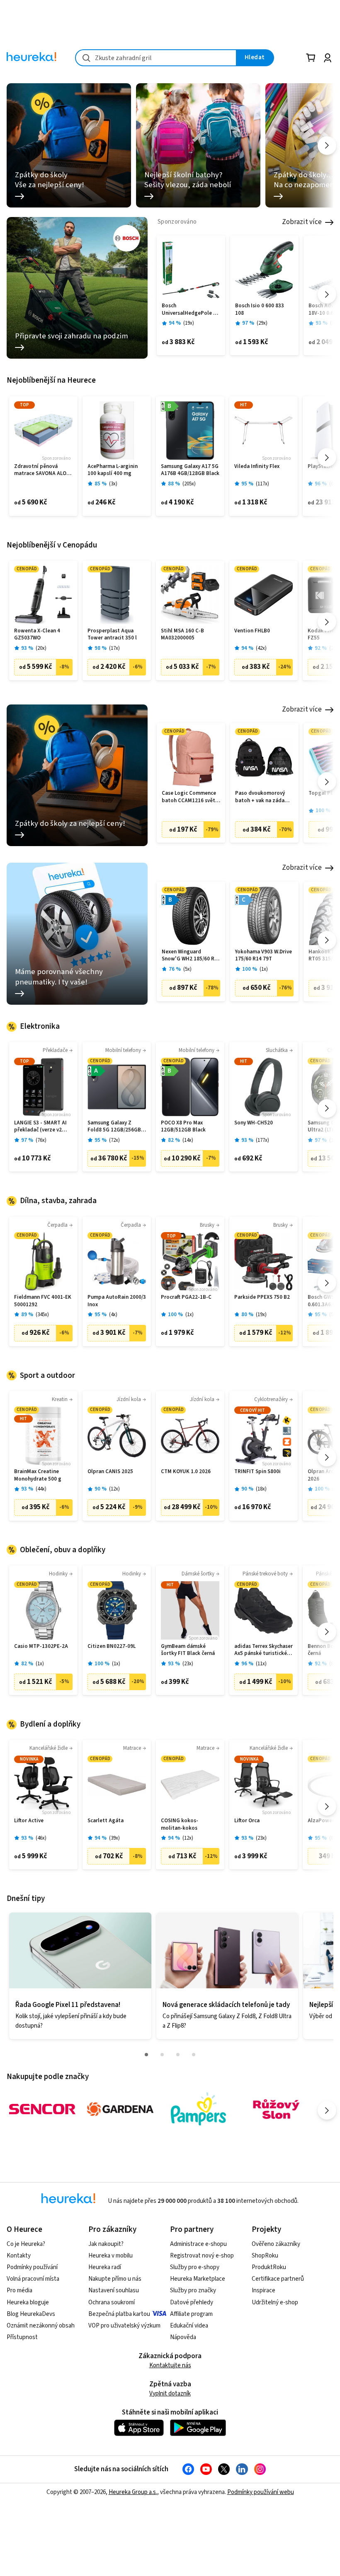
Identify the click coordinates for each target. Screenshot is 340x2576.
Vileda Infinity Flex (257, 467)
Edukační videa (189, 2326)
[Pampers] (198, 2109)
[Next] (327, 146)
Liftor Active (29, 1821)
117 (262, 484)
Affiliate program (191, 2314)
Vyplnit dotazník (170, 2394)
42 (261, 648)
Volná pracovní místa (33, 2279)
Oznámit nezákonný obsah (41, 2326)
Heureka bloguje (28, 2302)
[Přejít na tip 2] (162, 2055)
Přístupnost (22, 2337)
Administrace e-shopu (198, 2244)
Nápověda (183, 2337)
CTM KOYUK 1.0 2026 (186, 1472)
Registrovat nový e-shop (202, 2256)
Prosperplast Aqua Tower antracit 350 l (112, 635)
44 (41, 1489)
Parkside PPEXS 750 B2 (262, 1297)
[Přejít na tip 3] (178, 2055)
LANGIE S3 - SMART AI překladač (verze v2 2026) (40, 1127)
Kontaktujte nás (170, 2365)
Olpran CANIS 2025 (110, 1472)
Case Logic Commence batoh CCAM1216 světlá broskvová (191, 797)
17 (114, 648)
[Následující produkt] (327, 294)
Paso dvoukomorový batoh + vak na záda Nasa (260, 797)
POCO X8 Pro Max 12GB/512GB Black (183, 1127)
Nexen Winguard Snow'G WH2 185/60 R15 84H (191, 956)
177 (262, 1140)
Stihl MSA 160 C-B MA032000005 (182, 635)
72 (114, 1140)
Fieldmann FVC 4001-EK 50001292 (43, 1301)
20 (41, 648)
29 (262, 323)
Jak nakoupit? (106, 2244)
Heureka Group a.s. (133, 2492)
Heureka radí (105, 2267)
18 (261, 1489)
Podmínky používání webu (261, 2492)
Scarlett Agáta (106, 1821)
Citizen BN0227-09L (112, 1646)
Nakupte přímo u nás (115, 2279)
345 (42, 1315)
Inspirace (263, 2290)
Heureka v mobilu (110, 2256)
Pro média (19, 2290)
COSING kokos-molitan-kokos (180, 1825)
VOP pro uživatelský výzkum (124, 2326)
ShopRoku (265, 2256)
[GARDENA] (120, 2109)
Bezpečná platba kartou (119, 2314)
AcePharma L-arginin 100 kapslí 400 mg (113, 470)
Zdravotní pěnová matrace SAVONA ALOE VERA (42, 470)
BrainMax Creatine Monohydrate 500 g (38, 1475)
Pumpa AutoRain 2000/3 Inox (117, 1301)
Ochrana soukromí (112, 2302)
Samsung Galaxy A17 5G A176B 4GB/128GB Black (190, 470)
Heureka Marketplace (198, 2279)
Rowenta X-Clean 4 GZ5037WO (37, 635)
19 (189, 323)
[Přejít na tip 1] (146, 2055)
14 (188, 1140)
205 (189, 484)
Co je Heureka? (26, 2244)
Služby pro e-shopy (195, 2267)
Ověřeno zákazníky (276, 2244)
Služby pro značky (193, 2290)
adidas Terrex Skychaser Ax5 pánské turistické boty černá (263, 1650)
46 (41, 1838)
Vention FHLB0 (252, 631)
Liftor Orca (247, 1821)
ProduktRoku (269, 2267)
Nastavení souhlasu (114, 2290)
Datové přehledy (192, 2302)
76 (41, 1140)
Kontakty (19, 2256)
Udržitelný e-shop (275, 2302)
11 (261, 1664)
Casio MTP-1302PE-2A (41, 1646)
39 (114, 1838)
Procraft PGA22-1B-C (186, 1297)
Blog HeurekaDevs (31, 2314)
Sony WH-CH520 (254, 1123)
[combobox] (156, 58)
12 (114, 1489)
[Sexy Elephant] (276, 2109)
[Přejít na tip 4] (194, 2055)
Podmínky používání (32, 2267)
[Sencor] (42, 2109)
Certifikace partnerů (278, 2279)
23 (188, 1664)
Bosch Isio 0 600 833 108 (260, 310)
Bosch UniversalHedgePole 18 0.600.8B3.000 (190, 310)
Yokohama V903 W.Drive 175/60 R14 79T (263, 956)
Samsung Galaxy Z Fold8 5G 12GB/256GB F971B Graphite (114, 1127)
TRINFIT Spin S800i (257, 1472)
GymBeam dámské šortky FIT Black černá (188, 1650)
